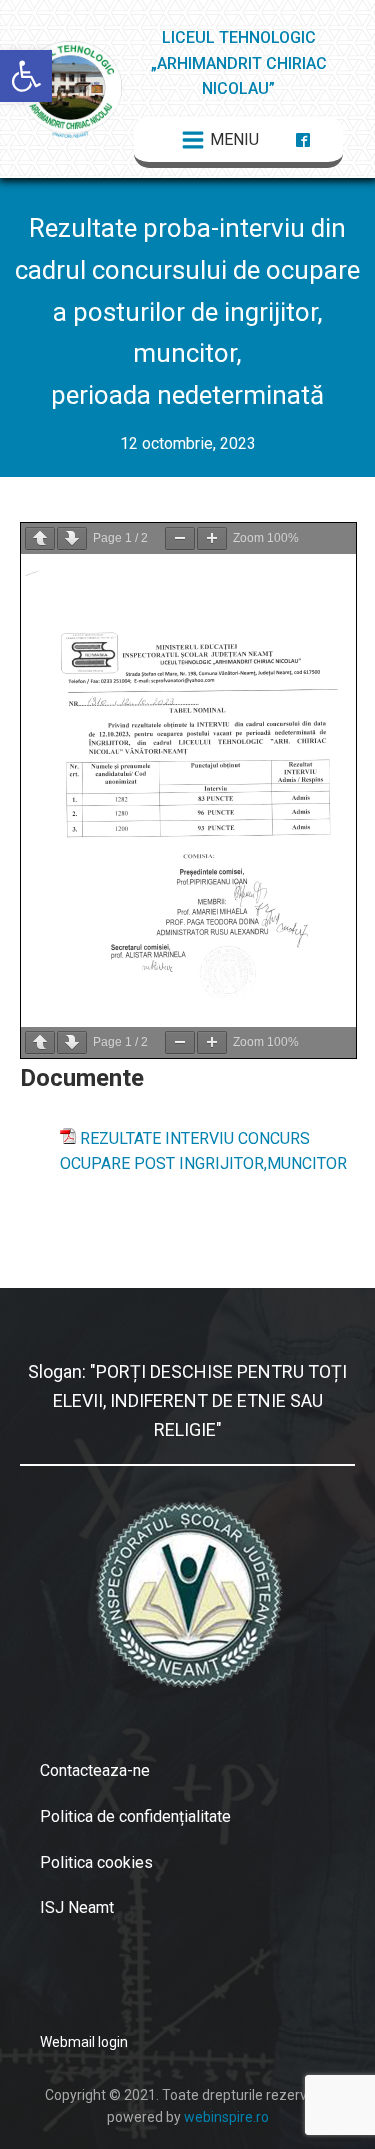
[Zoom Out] (180, 538)
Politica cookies (96, 1862)
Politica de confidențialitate (135, 1816)
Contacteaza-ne (95, 1770)
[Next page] (72, 538)
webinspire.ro (226, 2117)
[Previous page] (40, 538)
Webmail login (84, 2042)
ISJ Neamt (77, 1907)
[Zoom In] (212, 538)
